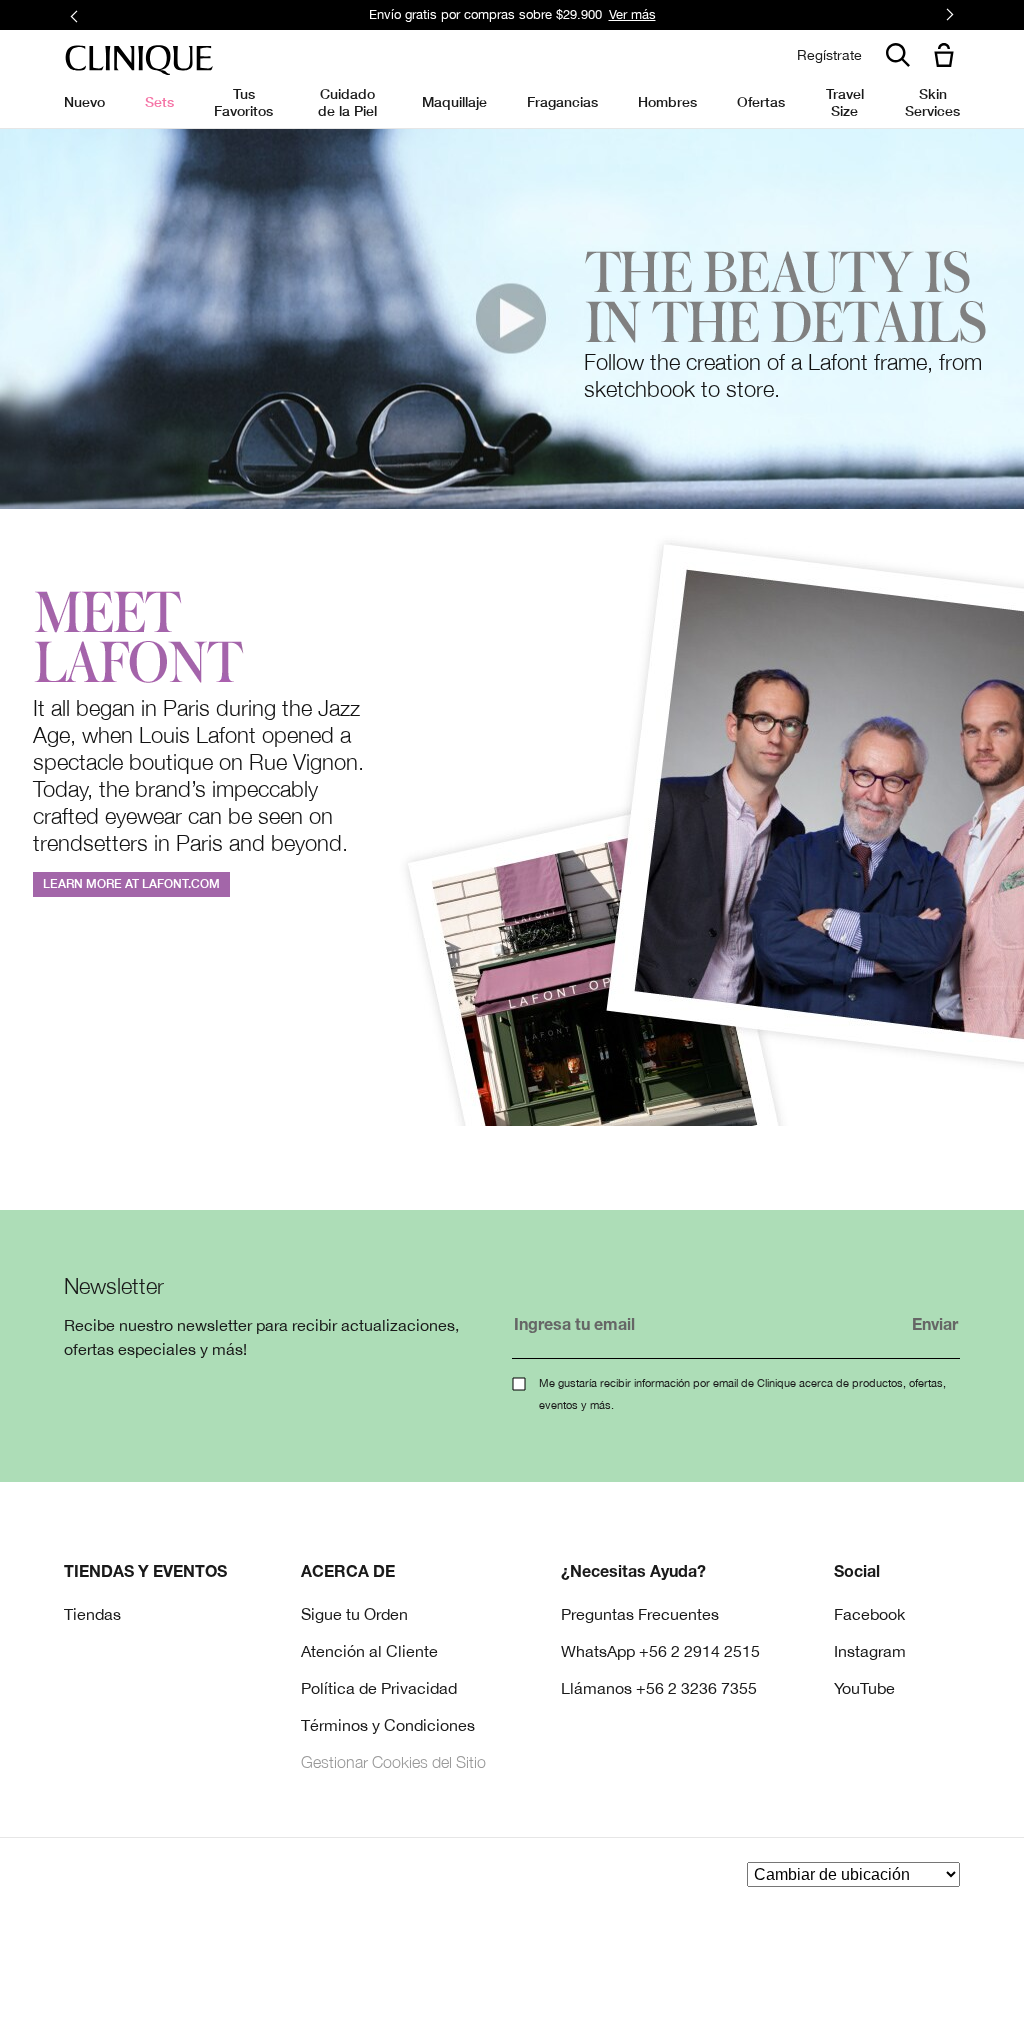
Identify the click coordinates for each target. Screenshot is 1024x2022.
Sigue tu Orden (354, 1614)
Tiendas (92, 1614)
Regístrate (829, 55)
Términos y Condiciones (388, 1725)
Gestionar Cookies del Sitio (393, 1762)
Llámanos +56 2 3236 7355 (659, 1688)
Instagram (870, 1651)
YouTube (864, 1688)
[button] (948, 56)
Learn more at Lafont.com (131, 884)
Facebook (869, 1614)
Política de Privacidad (379, 1688)
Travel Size (845, 101)
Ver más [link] (632, 14)
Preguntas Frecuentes (640, 1614)
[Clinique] (139, 60)
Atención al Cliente (369, 1651)
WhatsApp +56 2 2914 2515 (660, 1651)
